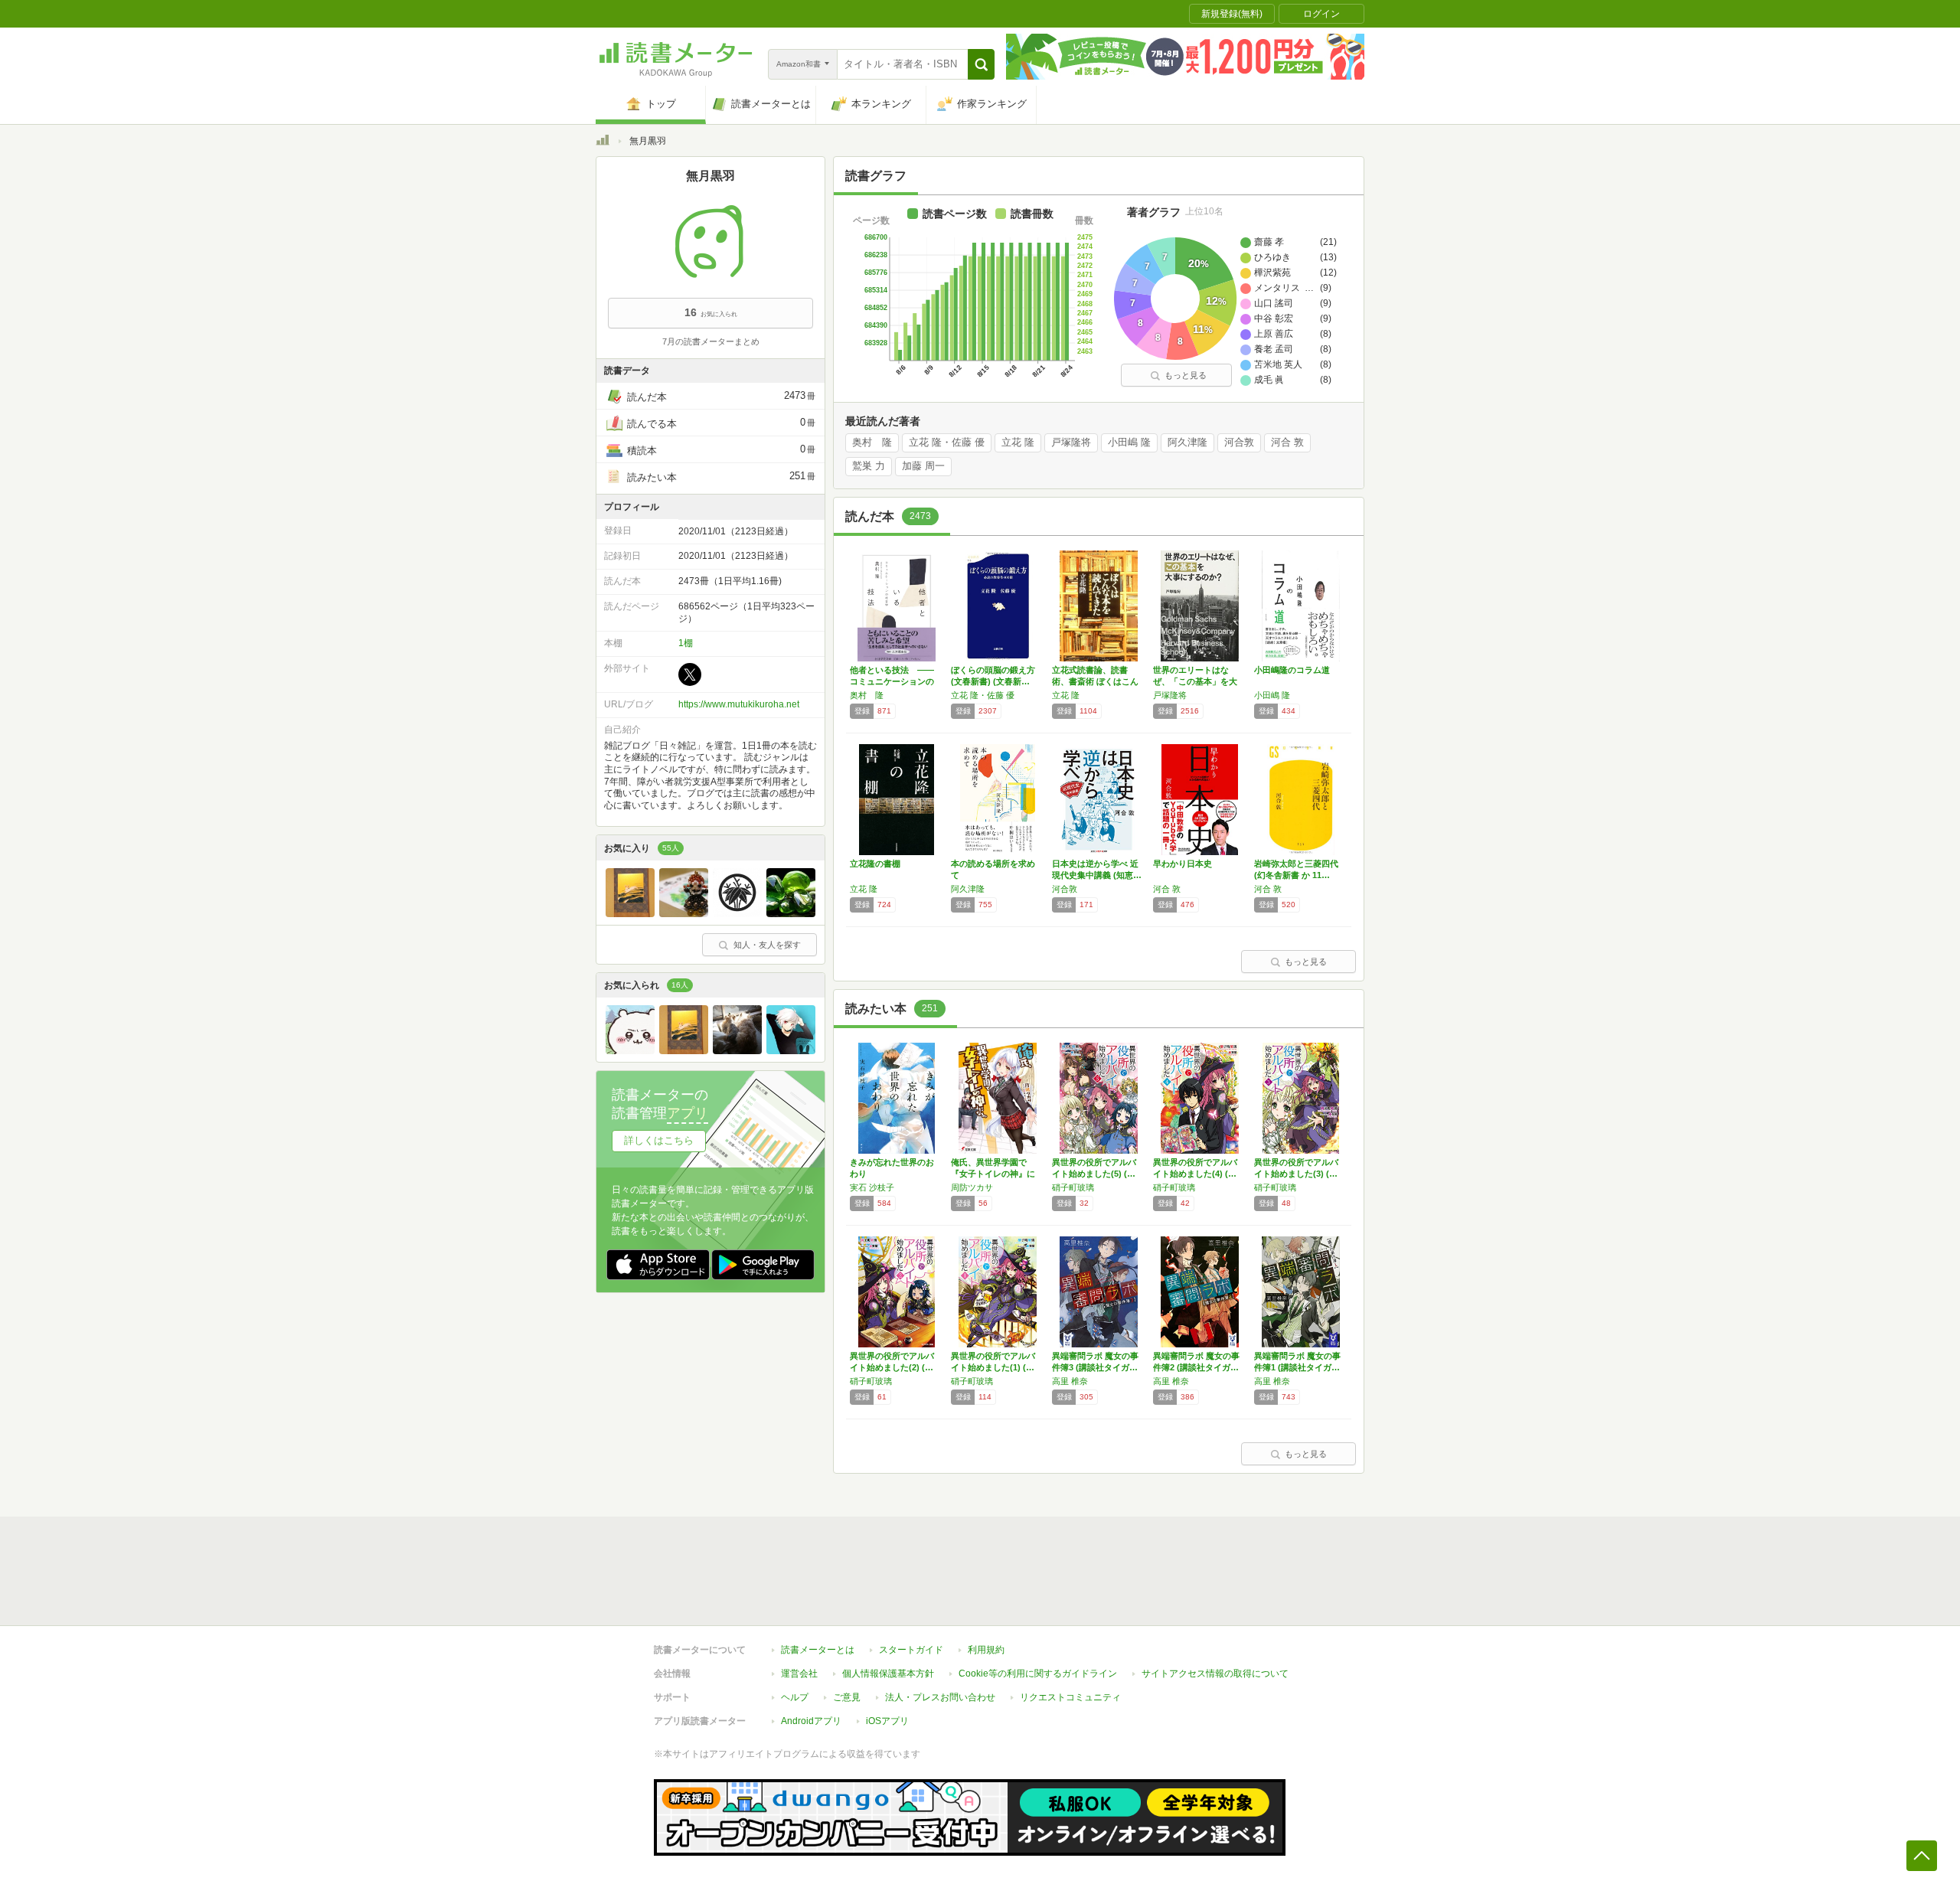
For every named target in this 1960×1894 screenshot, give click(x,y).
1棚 (686, 643)
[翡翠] (791, 913)
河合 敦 (1287, 442)
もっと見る (1186, 375)
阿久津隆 (1187, 442)
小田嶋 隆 (1129, 442)
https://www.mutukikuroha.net (739, 704)
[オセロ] (791, 1050)
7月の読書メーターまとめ (711, 341)
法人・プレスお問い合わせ (940, 1697)
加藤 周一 (923, 466)
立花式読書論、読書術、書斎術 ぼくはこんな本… (1095, 681)
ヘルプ (795, 1697)
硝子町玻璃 (1073, 1187)
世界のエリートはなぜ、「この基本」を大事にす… (1195, 681)
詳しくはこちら (659, 1140)
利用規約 (986, 1650)
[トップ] (603, 142)
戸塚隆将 (1071, 442)
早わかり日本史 (1183, 864)
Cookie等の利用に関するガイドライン (1038, 1674)
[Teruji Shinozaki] (737, 913)
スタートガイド (911, 1650)
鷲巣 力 (869, 466)
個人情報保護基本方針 (888, 1674)
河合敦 (1239, 442)
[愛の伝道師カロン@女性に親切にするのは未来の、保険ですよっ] (630, 1050)
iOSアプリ (887, 1721)
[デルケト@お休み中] (630, 913)
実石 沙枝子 (872, 1187)
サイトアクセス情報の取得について (1215, 1674)
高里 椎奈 (1070, 1381)
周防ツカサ (972, 1187)
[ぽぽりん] (684, 913)
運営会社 (799, 1674)
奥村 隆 (872, 442)
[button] (981, 64)
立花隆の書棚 (875, 864)
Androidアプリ (811, 1721)
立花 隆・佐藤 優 (947, 442)
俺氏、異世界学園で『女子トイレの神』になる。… (993, 1174)
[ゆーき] (737, 1050)
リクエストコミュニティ (1070, 1697)
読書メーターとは (818, 1650)
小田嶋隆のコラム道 (1292, 670)
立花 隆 (1018, 442)
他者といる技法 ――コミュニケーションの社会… (892, 681)
